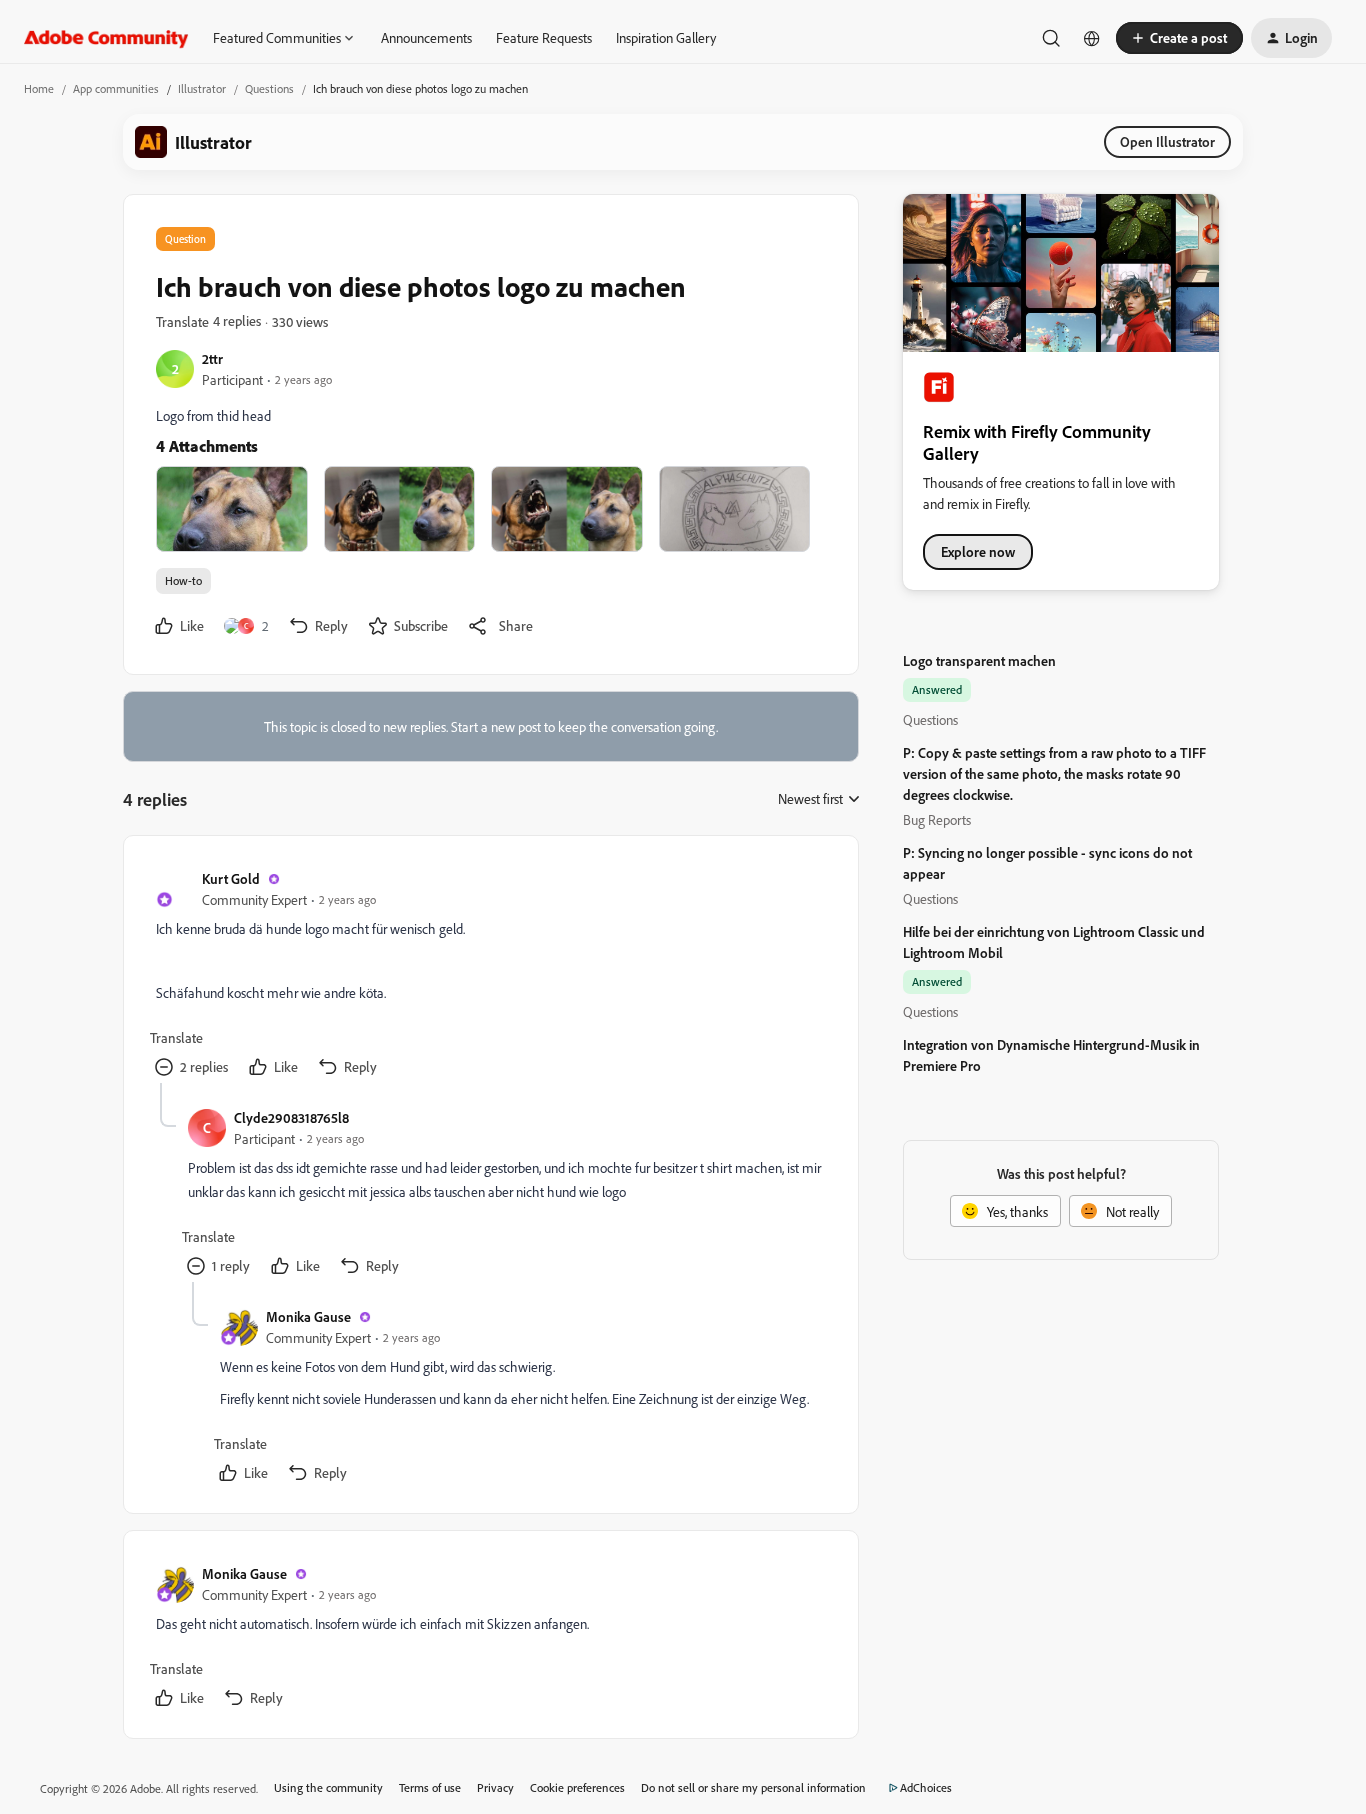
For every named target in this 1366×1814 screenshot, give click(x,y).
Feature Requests (544, 37)
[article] (490, 975)
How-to (183, 580)
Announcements (426, 37)
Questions (269, 88)
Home (39, 88)
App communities (116, 88)
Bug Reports (937, 819)
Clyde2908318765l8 (291, 1117)
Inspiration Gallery (666, 37)
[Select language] (1092, 38)
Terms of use (430, 1787)
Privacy (495, 1787)
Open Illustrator (1167, 141)
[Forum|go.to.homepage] (106, 38)
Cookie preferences (577, 1787)
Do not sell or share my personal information (753, 1787)
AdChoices (926, 1787)
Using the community (328, 1787)
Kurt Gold (231, 878)
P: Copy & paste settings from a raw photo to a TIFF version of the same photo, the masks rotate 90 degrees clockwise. (1054, 773)
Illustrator (202, 88)
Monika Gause (308, 1316)
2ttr (212, 358)
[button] (1179, 38)
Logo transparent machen (979, 660)
